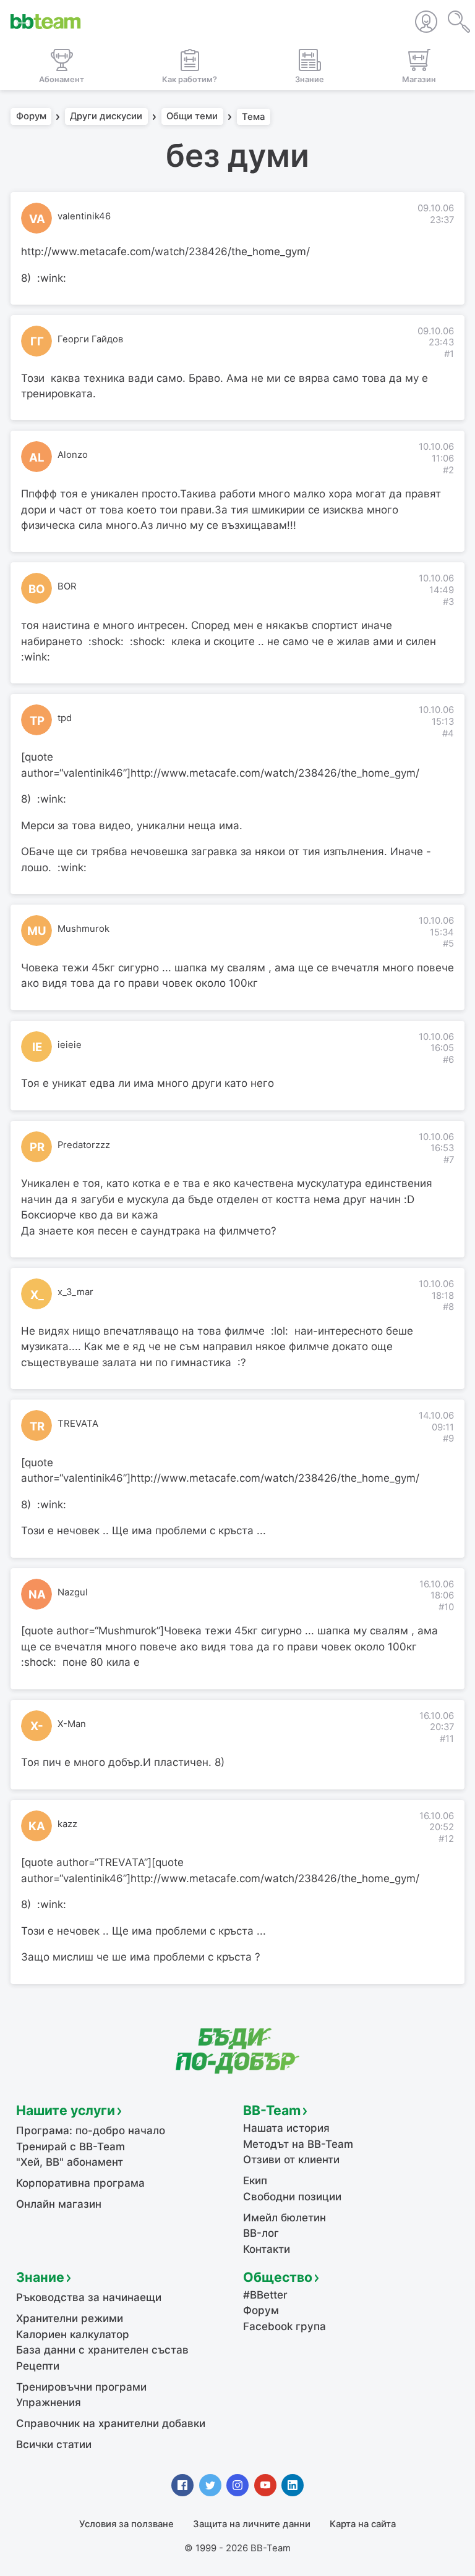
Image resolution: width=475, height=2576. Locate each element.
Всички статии (54, 2444)
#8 (448, 1307)
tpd (65, 718)
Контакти (267, 2249)
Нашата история (286, 2128)
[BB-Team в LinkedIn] (293, 2485)
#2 (448, 470)
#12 (446, 1839)
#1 (449, 354)
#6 (448, 1060)
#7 (449, 1160)
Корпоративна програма (80, 2183)
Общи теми (192, 117)
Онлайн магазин (59, 2204)
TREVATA (78, 1424)
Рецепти (38, 2366)
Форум (31, 117)
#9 (448, 1438)
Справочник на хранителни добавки (111, 2423)
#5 (448, 944)
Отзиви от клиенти (291, 2160)
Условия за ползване (126, 2524)
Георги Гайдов (90, 339)
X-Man (72, 1724)
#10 (446, 1607)
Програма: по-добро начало (91, 2130)
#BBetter (265, 2295)
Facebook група (285, 2326)
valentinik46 (84, 216)
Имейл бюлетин (285, 2218)
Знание (40, 2277)
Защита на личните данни (252, 2524)
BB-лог (261, 2233)
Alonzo (73, 455)
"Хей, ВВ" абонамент (70, 2162)
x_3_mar (75, 1292)
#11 (447, 1739)
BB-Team (272, 2110)
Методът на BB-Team (298, 2144)
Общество (278, 2277)
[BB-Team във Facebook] (182, 2485)
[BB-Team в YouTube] (265, 2485)
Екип (255, 2181)
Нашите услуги (66, 2110)
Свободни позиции (292, 2197)
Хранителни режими (70, 2318)
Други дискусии (106, 117)
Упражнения (49, 2402)
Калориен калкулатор (73, 2334)
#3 (448, 602)
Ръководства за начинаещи (89, 2297)
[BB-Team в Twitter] (210, 2485)
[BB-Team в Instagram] (237, 2485)
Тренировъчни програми (81, 2387)
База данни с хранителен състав (102, 2350)
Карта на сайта (363, 2524)
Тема (253, 117)
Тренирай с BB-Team (71, 2147)
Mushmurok (83, 929)
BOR (67, 586)
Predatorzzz (84, 1145)
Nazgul (73, 1592)
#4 (448, 733)
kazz (67, 1824)
